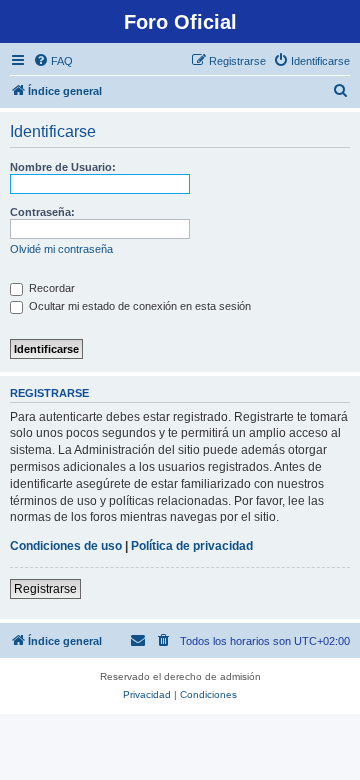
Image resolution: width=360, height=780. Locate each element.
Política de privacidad (192, 546)
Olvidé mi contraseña (61, 249)
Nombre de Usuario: (63, 167)
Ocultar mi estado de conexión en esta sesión (138, 306)
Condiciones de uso (66, 546)
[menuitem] (53, 61)
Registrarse (45, 589)
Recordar (50, 288)
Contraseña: (42, 212)
